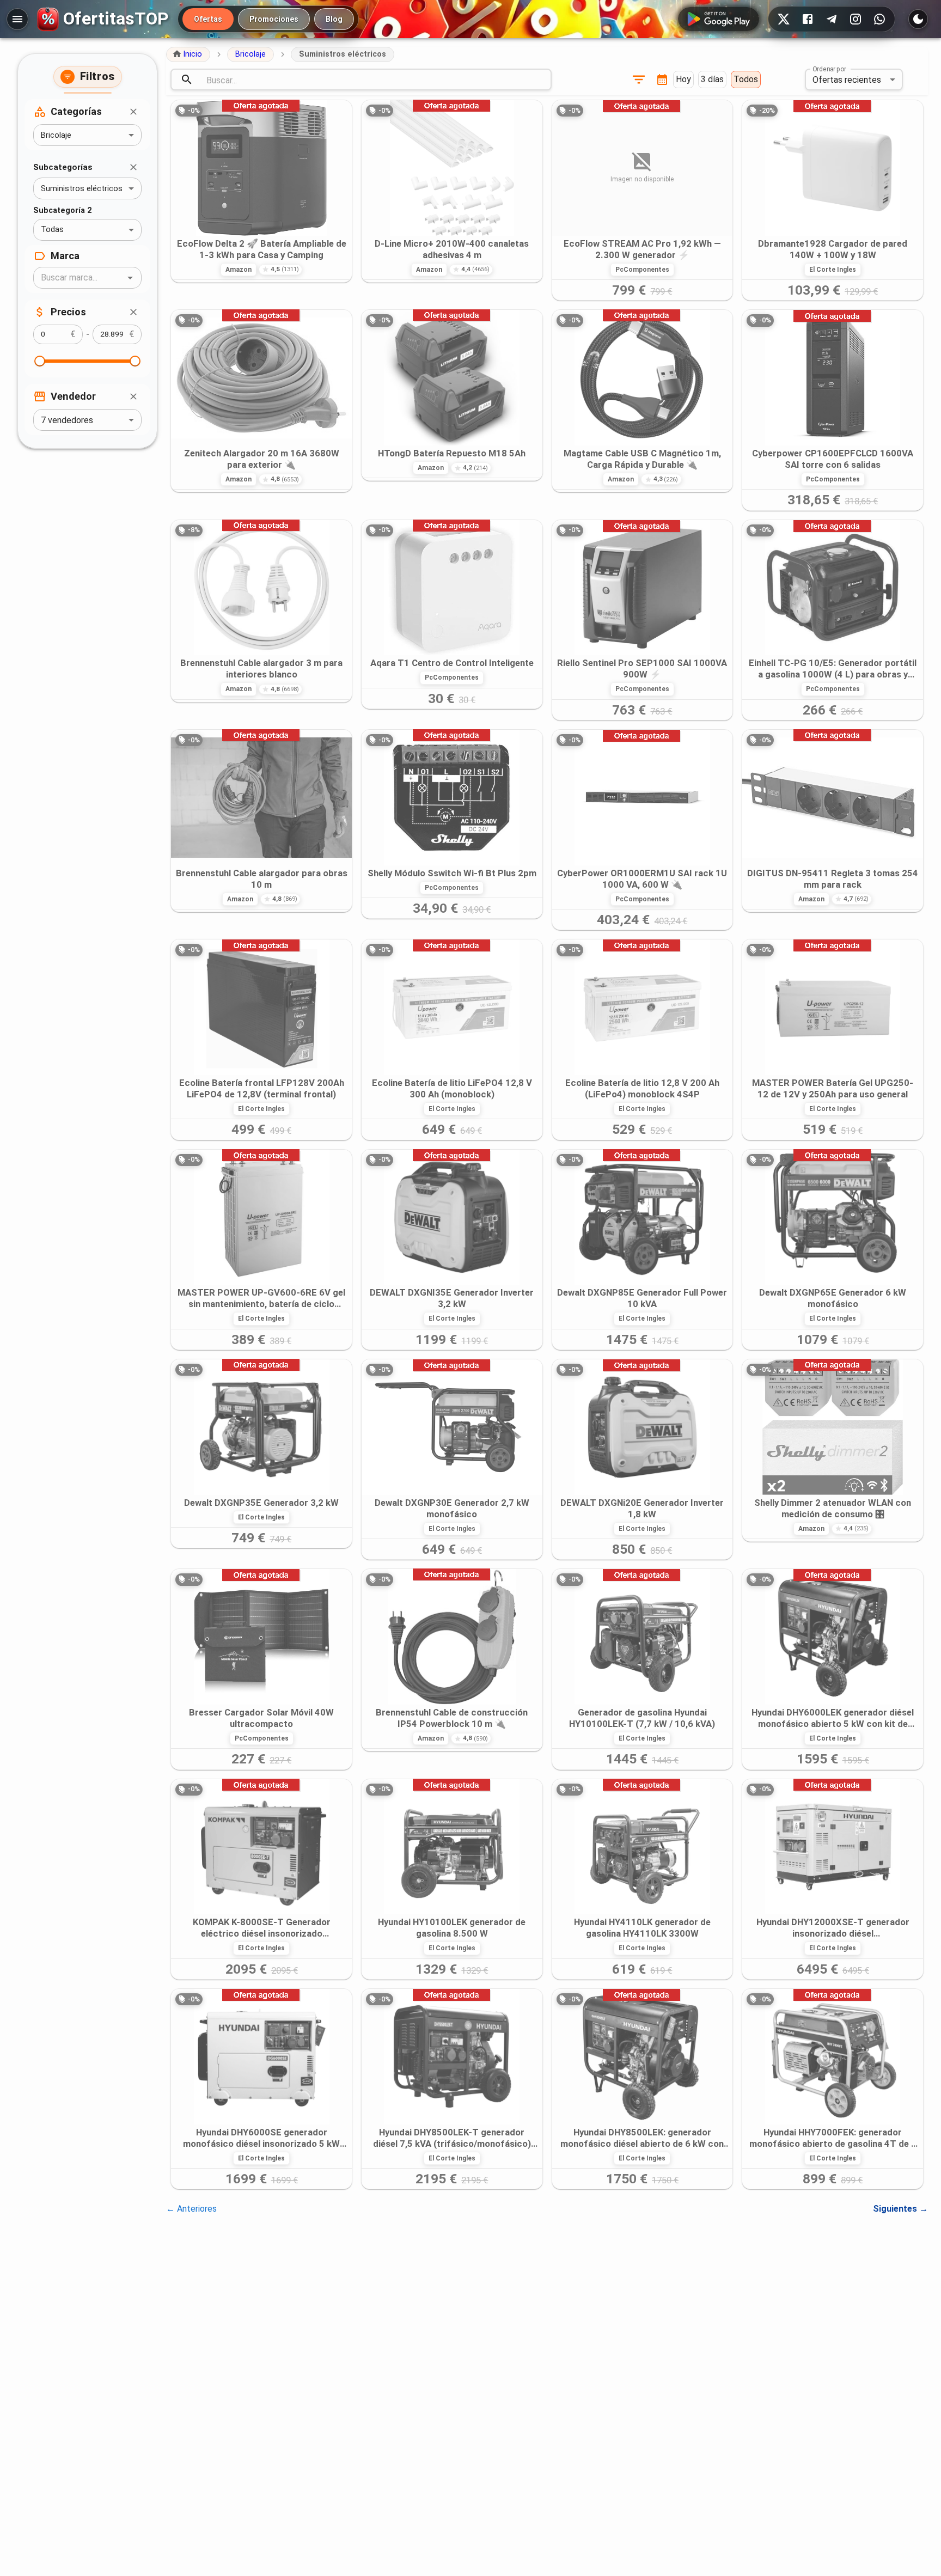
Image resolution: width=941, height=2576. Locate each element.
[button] (188, 54)
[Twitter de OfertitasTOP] (784, 19)
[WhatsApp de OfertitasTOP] (879, 19)
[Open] (130, 278)
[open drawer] (17, 19)
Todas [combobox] (52, 230)
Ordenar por (829, 69)
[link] (261, 191)
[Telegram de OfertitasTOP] (832, 19)
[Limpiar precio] (133, 312)
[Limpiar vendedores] (133, 396)
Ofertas (208, 19)
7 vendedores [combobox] (67, 420)
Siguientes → (900, 2209)
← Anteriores (191, 2209)
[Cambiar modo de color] (918, 19)
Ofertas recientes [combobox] (847, 80)
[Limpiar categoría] (133, 112)
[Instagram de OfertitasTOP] (856, 19)
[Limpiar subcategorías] (133, 167)
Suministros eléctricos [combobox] (82, 189)
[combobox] (78, 278)
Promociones (274, 19)
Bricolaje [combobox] (56, 135)
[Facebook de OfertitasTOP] (808, 19)
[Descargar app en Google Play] (719, 19)
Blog (334, 19)
